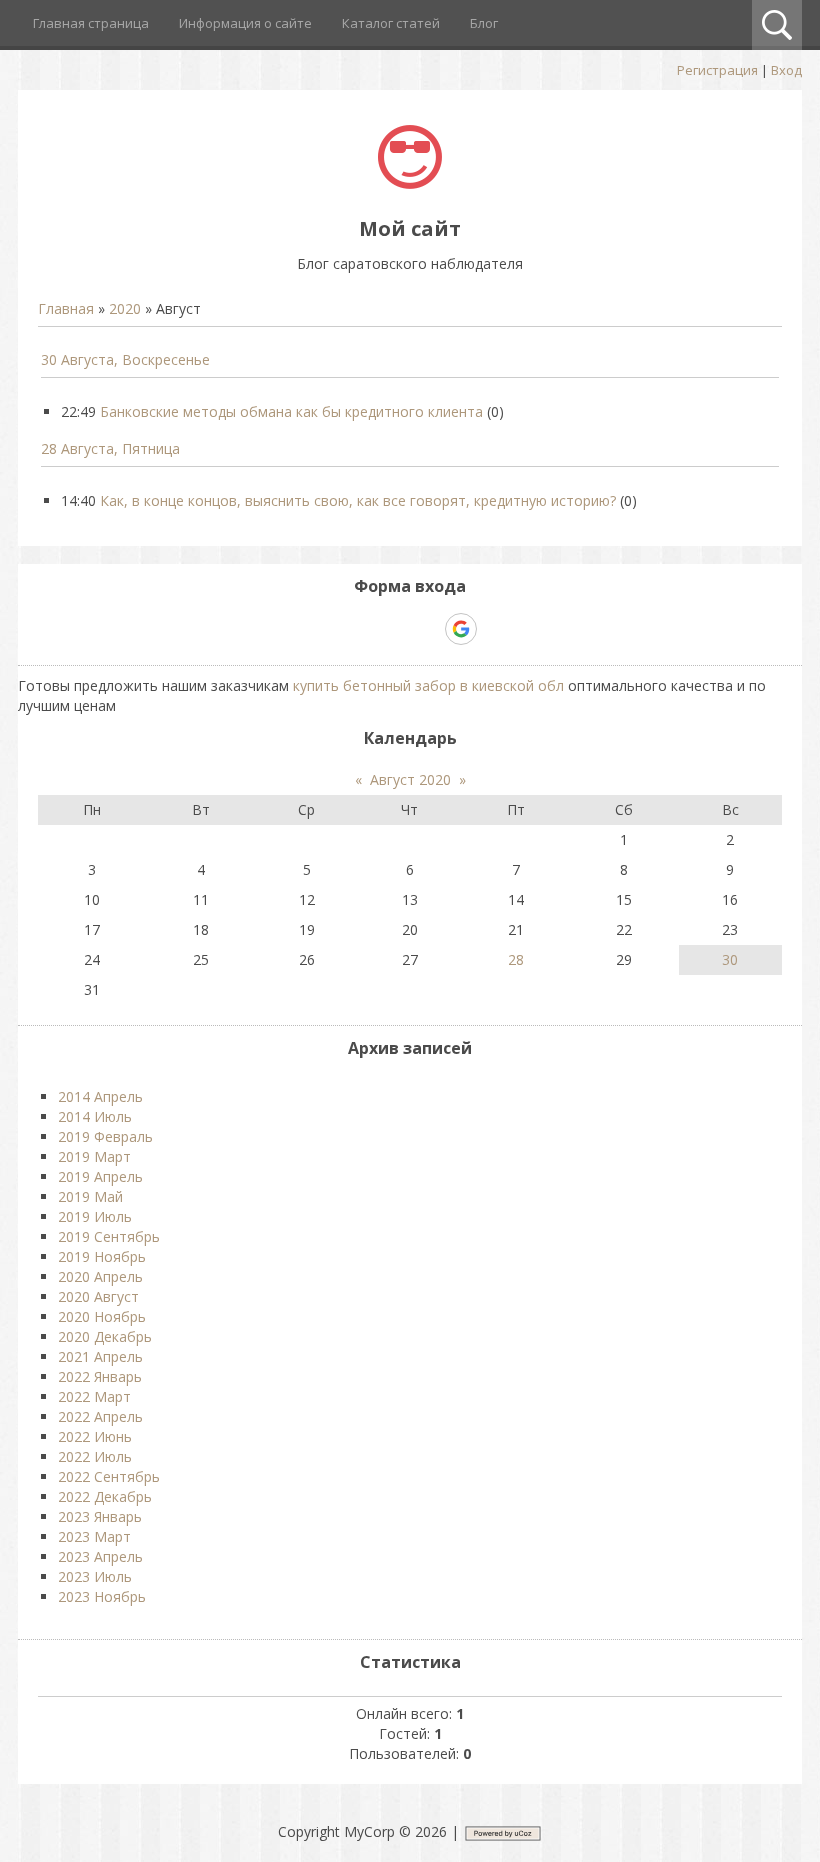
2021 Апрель (100, 1356)
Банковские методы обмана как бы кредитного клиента (291, 411)
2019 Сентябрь (109, 1236)
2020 (125, 308)
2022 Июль (95, 1456)
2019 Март (94, 1156)
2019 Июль (95, 1216)
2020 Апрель (100, 1276)
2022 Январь (100, 1376)
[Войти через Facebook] (392, 629)
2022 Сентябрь (109, 1476)
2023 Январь (100, 1516)
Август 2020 (410, 779)
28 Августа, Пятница (110, 448)
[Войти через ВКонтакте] (358, 629)
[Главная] (410, 183)
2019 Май (90, 1196)
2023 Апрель (100, 1556)
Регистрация (717, 70)
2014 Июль (95, 1116)
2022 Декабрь (105, 1496)
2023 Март (94, 1536)
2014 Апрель (100, 1096)
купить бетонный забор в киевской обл (428, 685)
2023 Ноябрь (102, 1596)
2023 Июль (95, 1576)
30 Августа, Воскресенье (125, 359)
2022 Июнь (95, 1436)
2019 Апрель (100, 1176)
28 (516, 959)
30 (730, 959)
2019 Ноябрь (102, 1256)
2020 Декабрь (105, 1336)
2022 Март (94, 1396)
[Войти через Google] (461, 629)
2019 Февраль (105, 1136)
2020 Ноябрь (102, 1316)
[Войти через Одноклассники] (496, 629)
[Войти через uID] (324, 629)
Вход (786, 70)
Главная (66, 308)
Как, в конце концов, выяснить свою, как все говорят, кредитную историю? (358, 500)
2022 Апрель (100, 1416)
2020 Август (98, 1296)
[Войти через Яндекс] (426, 629)
